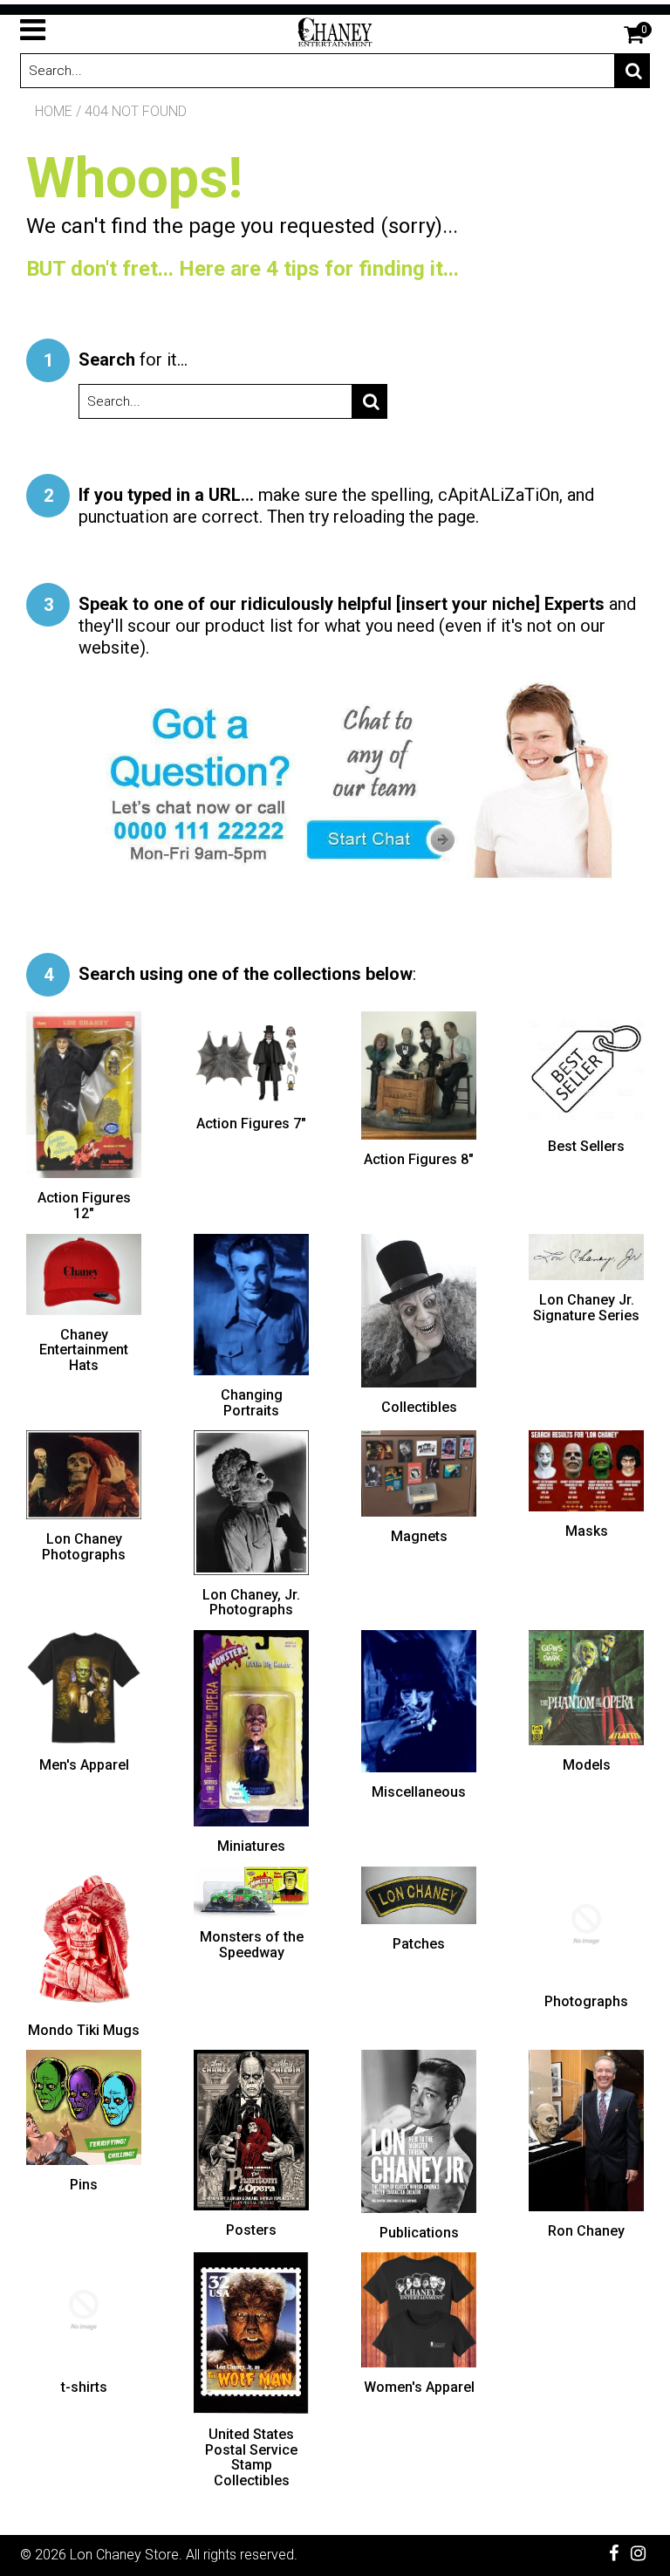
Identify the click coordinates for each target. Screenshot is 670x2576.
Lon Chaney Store (124, 2555)
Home (54, 111)
